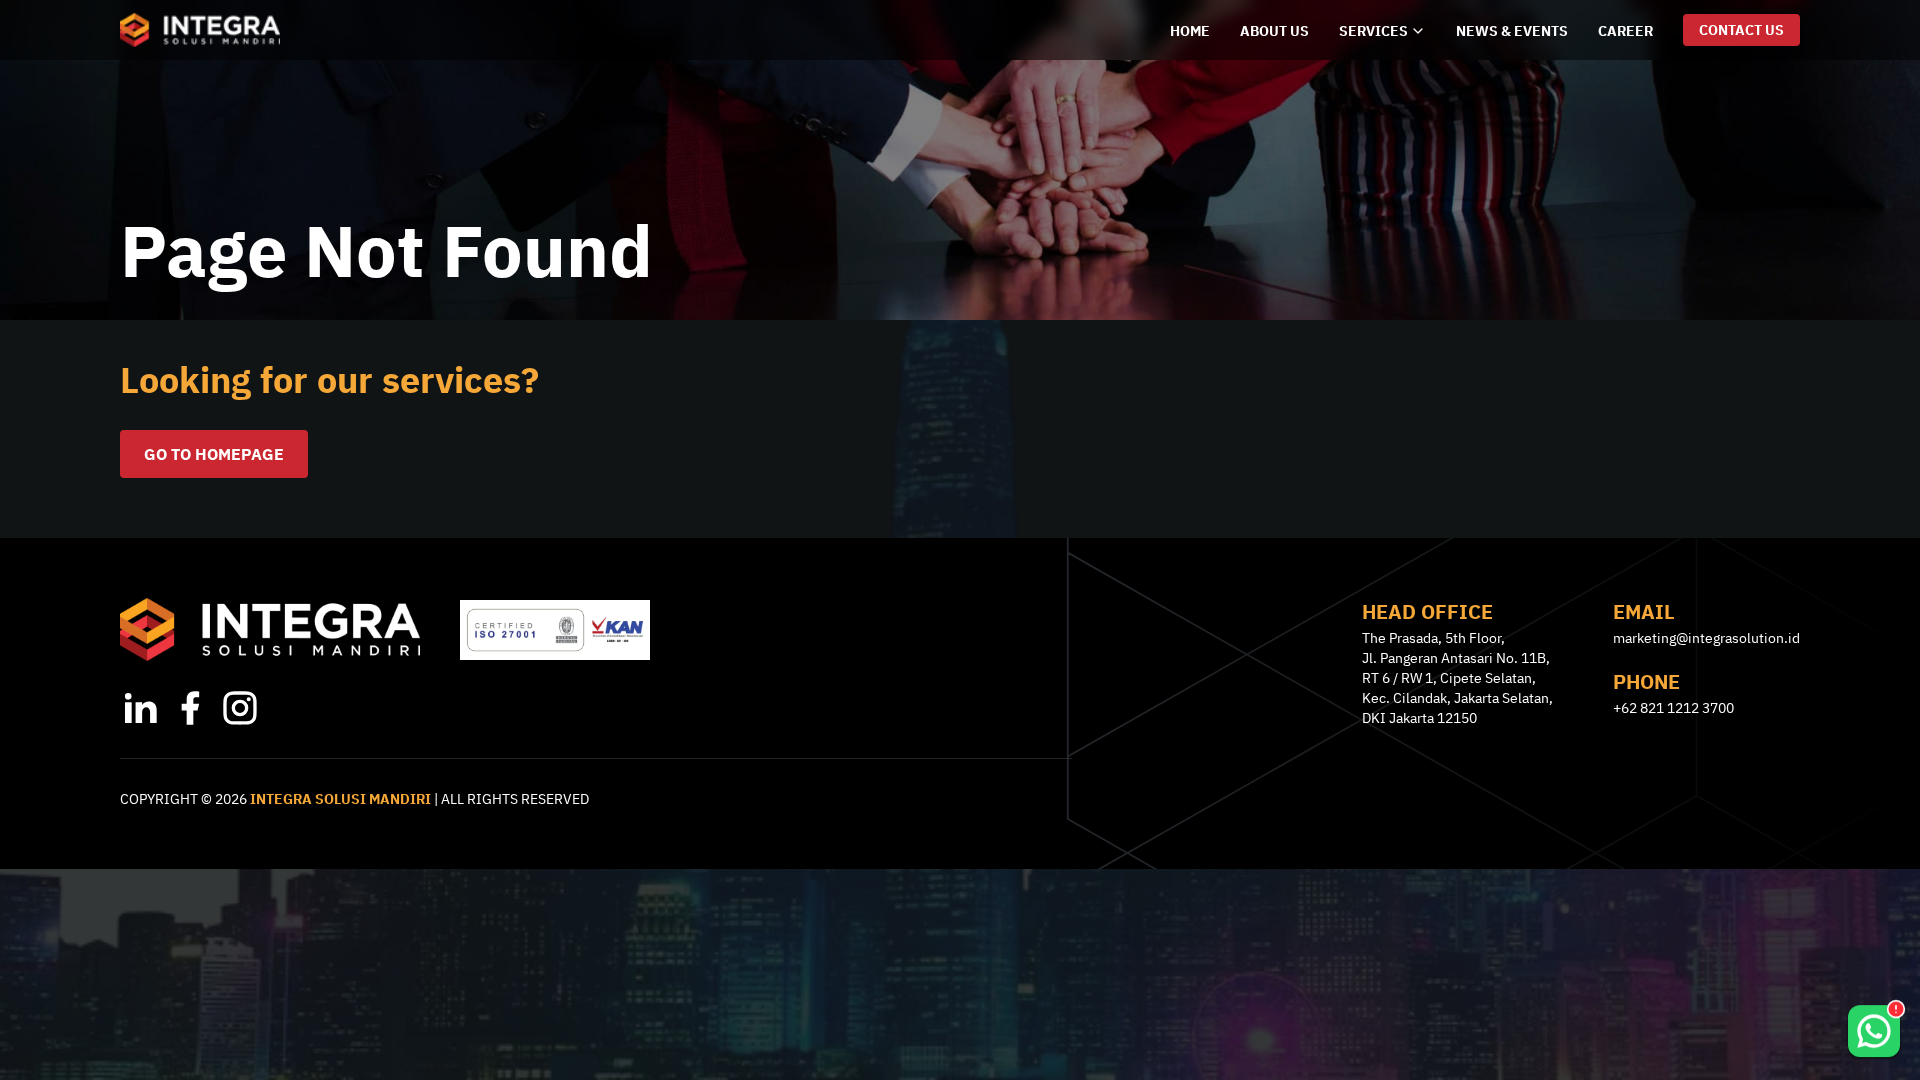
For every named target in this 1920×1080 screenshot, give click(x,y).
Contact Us (1741, 30)
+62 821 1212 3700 (1673, 708)
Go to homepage (214, 454)
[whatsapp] (1874, 1022)
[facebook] (190, 708)
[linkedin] (140, 708)
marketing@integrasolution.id (1706, 638)
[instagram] (240, 708)
